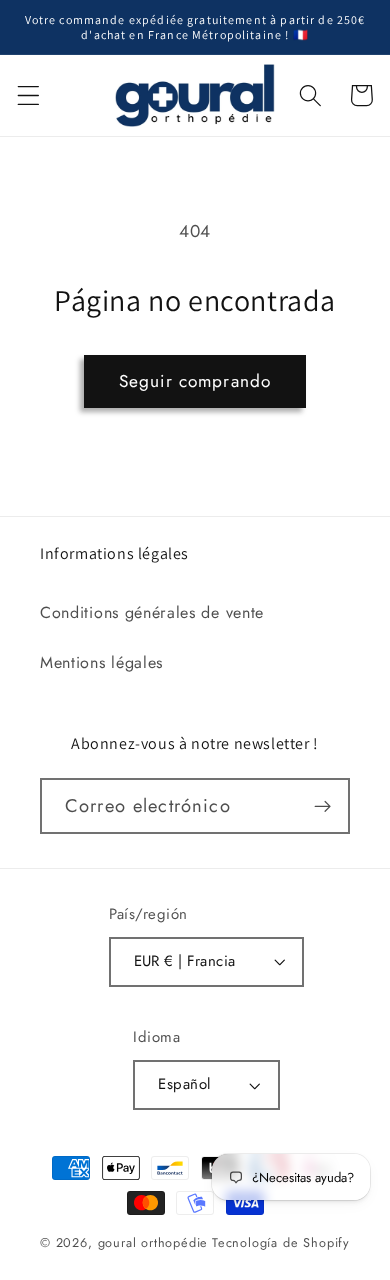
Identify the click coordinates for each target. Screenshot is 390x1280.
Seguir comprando (195, 381)
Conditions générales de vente (152, 612)
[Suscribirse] (322, 806)
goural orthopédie (153, 1242)
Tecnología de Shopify (281, 1242)
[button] (28, 95)
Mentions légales (101, 662)
